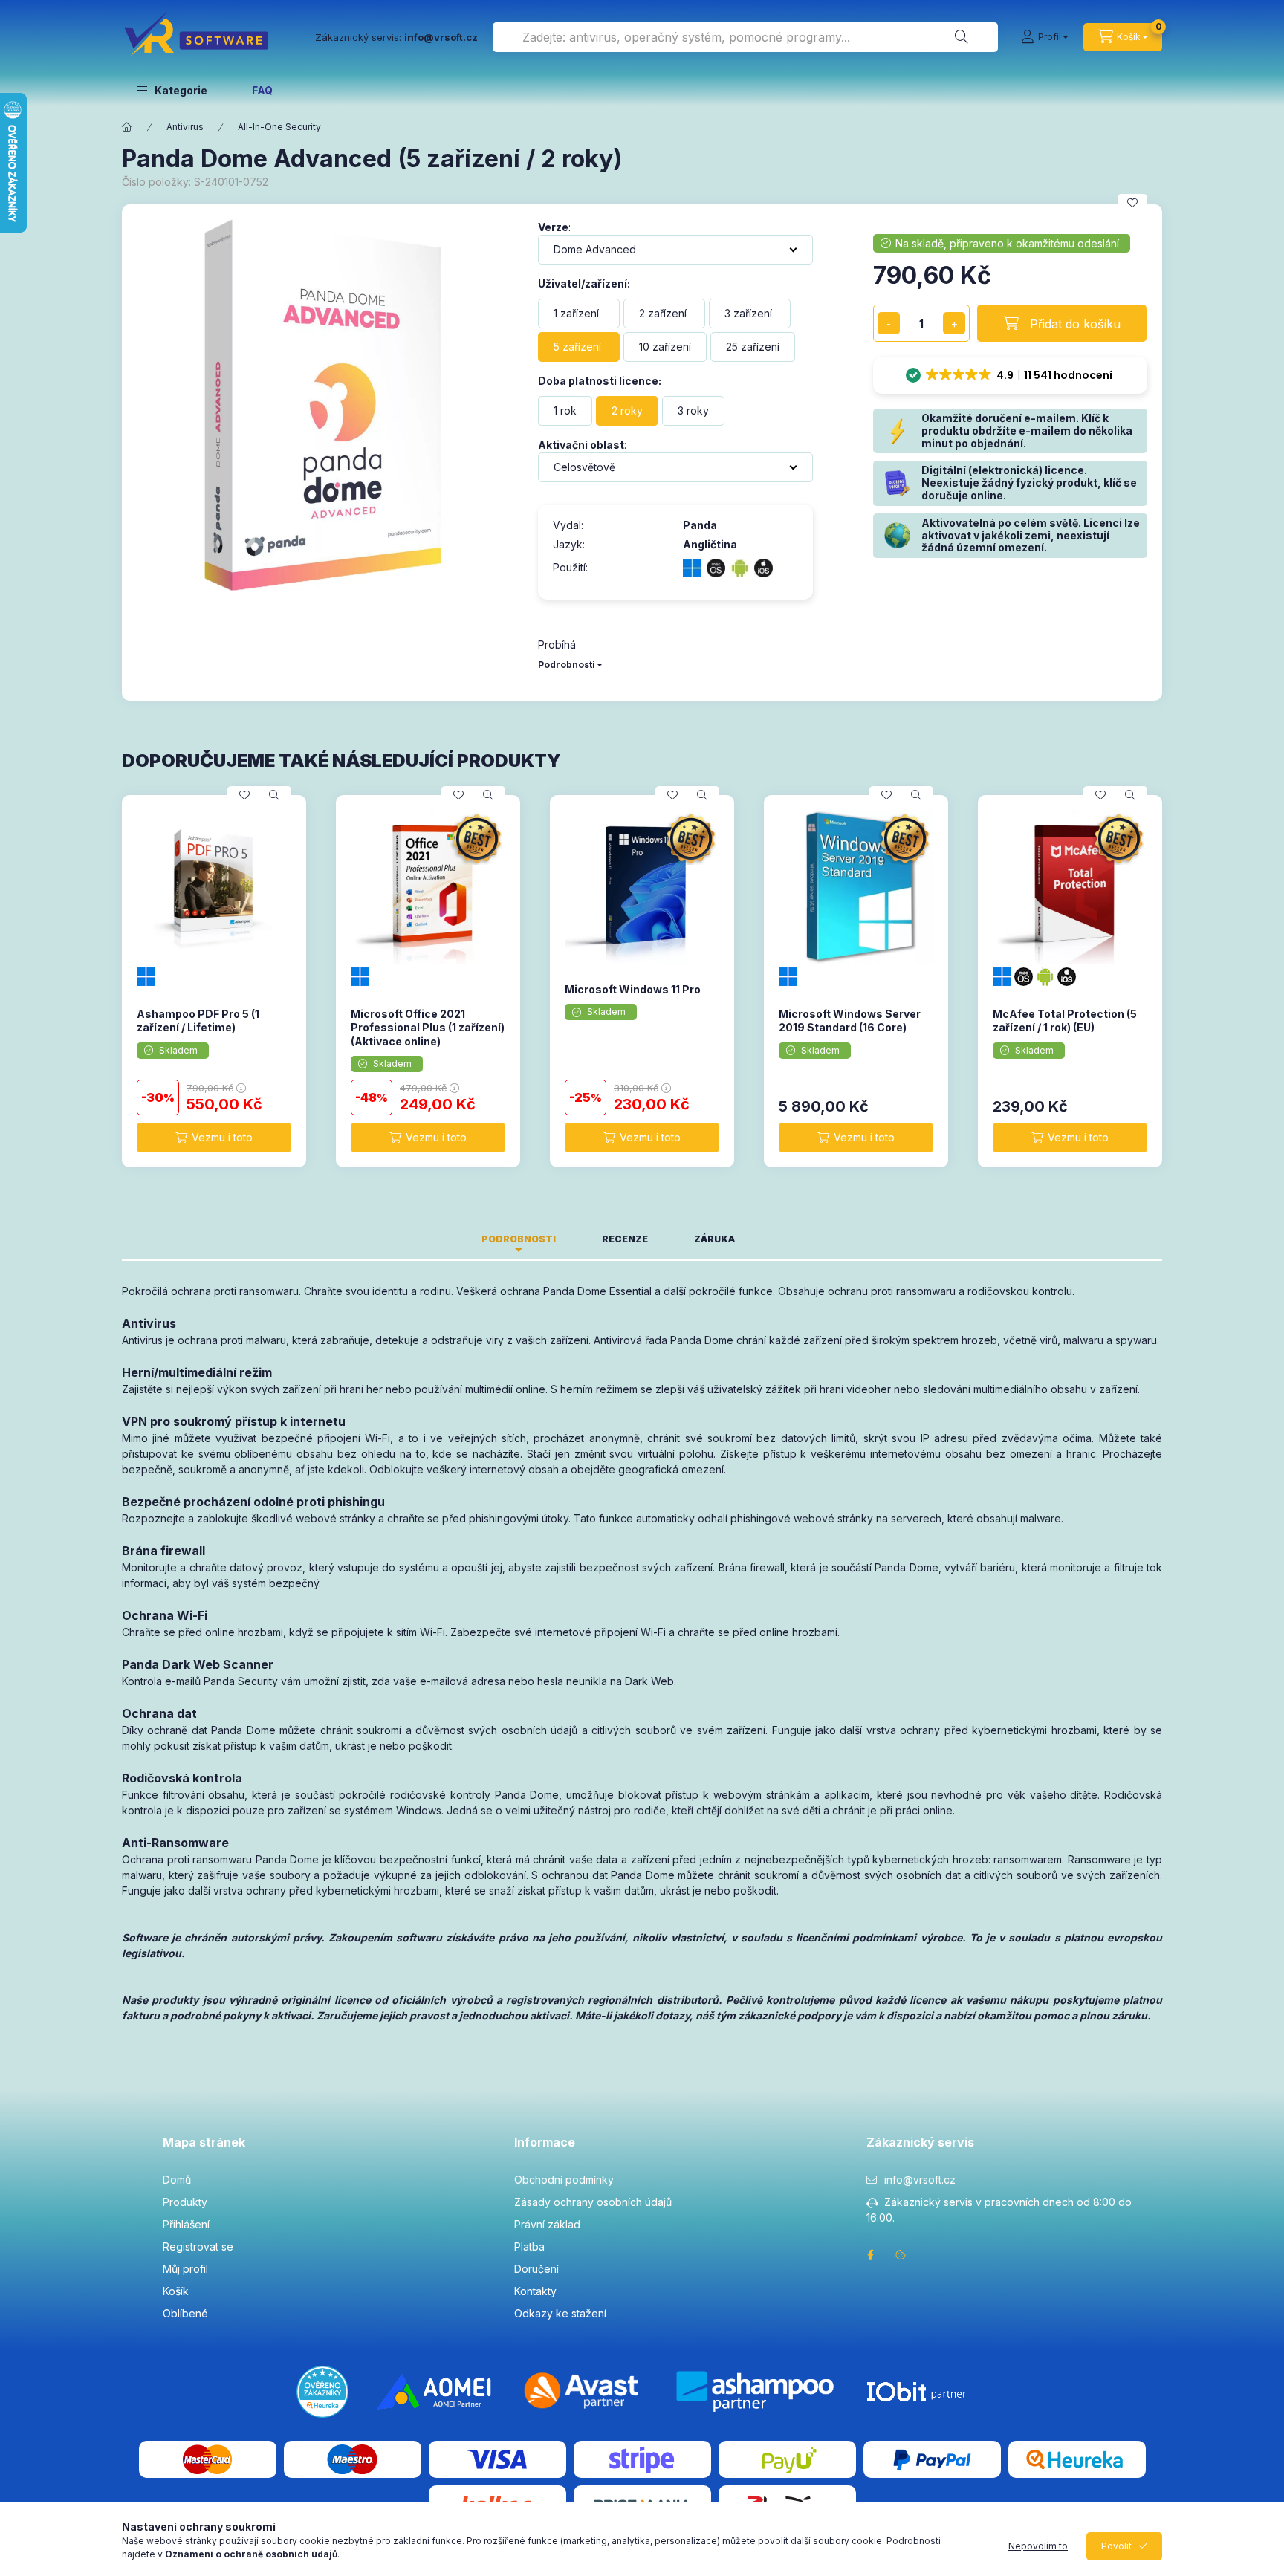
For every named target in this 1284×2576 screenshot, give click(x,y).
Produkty (185, 2202)
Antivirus (185, 127)
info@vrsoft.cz (920, 2180)
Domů (177, 2180)
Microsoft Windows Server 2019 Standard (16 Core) (850, 1021)
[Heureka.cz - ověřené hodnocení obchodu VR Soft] (322, 2390)
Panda (700, 525)
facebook (871, 2255)
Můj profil (185, 2269)
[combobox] (745, 37)
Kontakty (535, 2291)
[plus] (954, 323)
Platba (529, 2246)
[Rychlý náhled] (274, 795)
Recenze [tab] (625, 1239)
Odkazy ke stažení (560, 2313)
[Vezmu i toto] (214, 1138)
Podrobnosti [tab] (519, 1239)
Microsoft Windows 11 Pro (633, 989)
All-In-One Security (279, 127)
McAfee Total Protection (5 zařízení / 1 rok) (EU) (1065, 1021)
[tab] (781, 1235)
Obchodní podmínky (564, 2180)
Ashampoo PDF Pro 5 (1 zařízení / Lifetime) (198, 1021)
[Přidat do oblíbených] (1132, 203)
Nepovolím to (1038, 2546)
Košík (176, 2291)
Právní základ (547, 2224)
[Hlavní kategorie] (127, 127)
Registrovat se (198, 2246)
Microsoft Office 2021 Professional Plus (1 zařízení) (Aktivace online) (428, 1027)
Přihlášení (186, 2224)
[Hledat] (962, 37)
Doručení (536, 2269)
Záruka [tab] (714, 1239)
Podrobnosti (567, 665)
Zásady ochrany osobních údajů (593, 2202)
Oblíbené (185, 2313)
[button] (172, 90)
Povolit (1116, 2546)
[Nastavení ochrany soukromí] (901, 2255)
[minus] (889, 323)
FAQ (262, 90)
